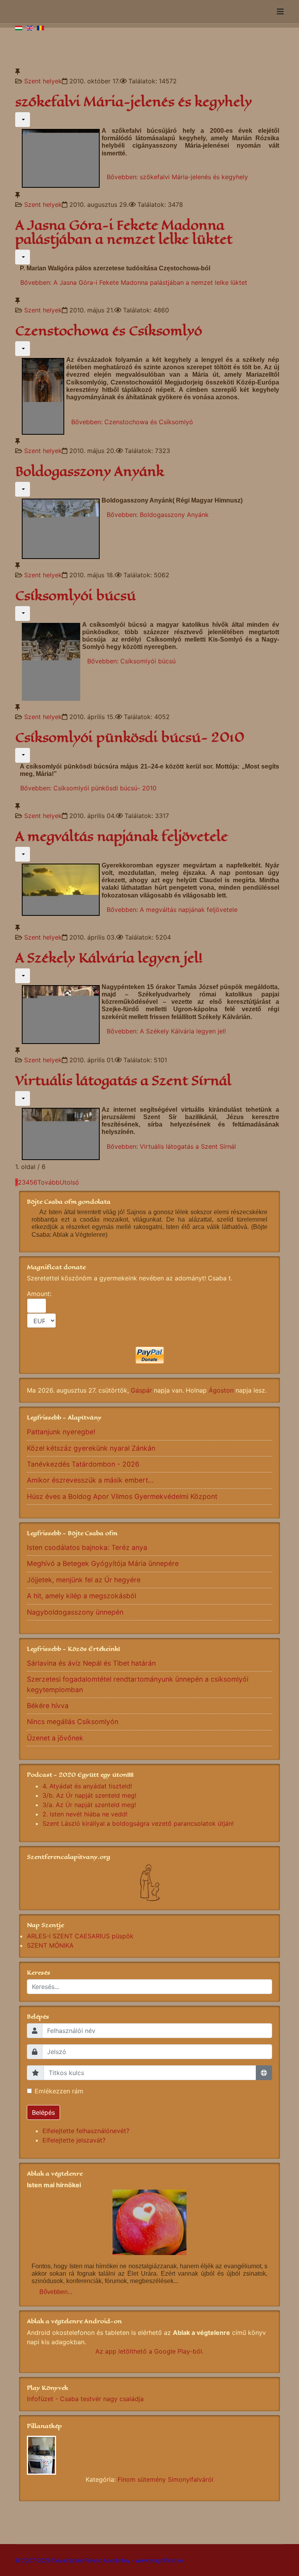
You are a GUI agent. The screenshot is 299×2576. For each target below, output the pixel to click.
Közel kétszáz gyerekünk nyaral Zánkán (91, 1448)
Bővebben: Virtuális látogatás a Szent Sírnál (171, 1146)
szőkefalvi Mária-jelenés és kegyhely (134, 102)
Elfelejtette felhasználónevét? (86, 2131)
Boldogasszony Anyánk (90, 472)
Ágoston (221, 1390)
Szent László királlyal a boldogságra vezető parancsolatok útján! (138, 1823)
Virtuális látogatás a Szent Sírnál (123, 1081)
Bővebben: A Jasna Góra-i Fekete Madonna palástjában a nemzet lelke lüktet (134, 282)
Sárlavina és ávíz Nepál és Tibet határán (91, 1663)
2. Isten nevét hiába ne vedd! (85, 1814)
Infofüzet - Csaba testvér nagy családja (85, 2399)
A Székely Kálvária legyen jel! (109, 958)
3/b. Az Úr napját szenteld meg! (89, 1795)
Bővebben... (56, 2292)
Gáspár (141, 1390)
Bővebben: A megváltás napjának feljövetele (172, 910)
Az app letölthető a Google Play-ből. (149, 2351)
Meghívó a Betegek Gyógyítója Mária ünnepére (103, 1563)
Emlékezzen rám (59, 2091)
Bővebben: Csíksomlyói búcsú (131, 661)
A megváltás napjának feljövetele (121, 837)
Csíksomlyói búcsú (76, 596)
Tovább (48, 1182)
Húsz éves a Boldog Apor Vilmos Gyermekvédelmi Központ (122, 1496)
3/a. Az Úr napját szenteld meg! (89, 1805)
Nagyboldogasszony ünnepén (75, 1612)
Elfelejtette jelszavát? (74, 2140)
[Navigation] (280, 12)
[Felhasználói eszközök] (23, 120)
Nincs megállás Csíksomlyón (73, 1722)
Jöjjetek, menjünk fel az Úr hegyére (84, 1580)
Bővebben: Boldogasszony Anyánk (158, 515)
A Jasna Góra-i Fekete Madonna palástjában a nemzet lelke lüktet (124, 232)
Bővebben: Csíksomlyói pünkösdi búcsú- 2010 (88, 788)
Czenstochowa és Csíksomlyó (109, 331)
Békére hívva (48, 1706)
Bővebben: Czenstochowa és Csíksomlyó (132, 422)
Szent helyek (43, 81)
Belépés (43, 2112)
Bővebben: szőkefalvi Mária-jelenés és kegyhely (177, 177)
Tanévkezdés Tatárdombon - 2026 (83, 1464)
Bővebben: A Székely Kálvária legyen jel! (166, 1031)
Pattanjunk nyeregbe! (61, 1432)
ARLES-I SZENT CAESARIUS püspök (80, 1936)
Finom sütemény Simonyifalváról (165, 2479)
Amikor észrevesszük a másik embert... (90, 1480)
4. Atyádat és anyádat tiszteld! (87, 1786)
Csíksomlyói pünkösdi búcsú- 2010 (130, 738)
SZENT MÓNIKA (50, 1945)
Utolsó (69, 1182)
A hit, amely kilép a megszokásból (82, 1596)
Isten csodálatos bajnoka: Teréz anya (87, 1547)
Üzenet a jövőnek (55, 1738)
